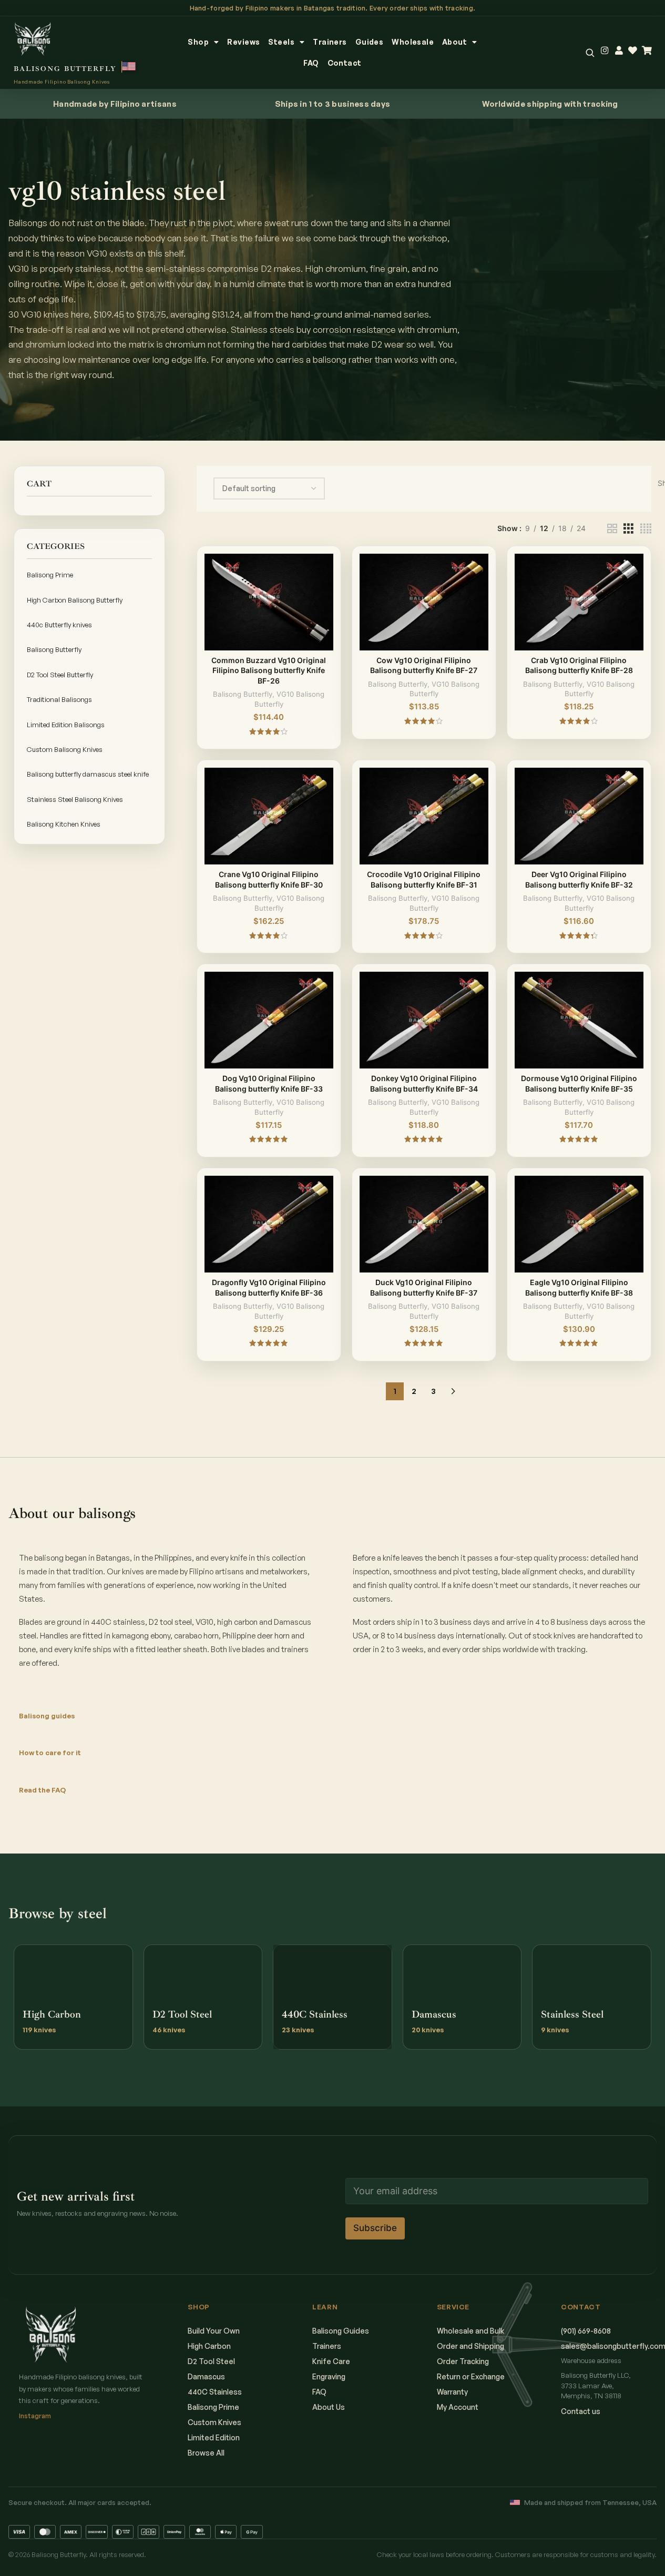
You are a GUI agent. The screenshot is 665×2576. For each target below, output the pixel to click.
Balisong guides (47, 1716)
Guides (370, 42)
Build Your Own (214, 2331)
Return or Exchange (471, 2376)
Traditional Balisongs (59, 699)
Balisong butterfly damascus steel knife (88, 774)
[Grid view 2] (612, 529)
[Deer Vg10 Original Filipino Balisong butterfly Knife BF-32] (579, 816)
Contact (345, 63)
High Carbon (209, 2346)
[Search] (590, 53)
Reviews (243, 42)
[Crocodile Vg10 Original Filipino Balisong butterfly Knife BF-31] (424, 816)
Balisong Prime (50, 575)
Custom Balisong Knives (65, 749)
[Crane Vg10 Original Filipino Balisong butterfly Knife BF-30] (269, 816)
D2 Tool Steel (211, 2361)
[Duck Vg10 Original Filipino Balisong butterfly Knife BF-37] (424, 1224)
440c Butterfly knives (59, 625)
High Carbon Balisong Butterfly (75, 600)
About (454, 42)
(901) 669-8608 (586, 2331)
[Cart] (647, 51)
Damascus (206, 2376)
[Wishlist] (633, 51)
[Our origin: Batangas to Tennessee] (129, 67)
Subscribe (375, 2228)
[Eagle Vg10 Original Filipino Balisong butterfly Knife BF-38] (579, 1224)
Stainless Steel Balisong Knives (75, 799)
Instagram (35, 2416)
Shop (198, 42)
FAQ (311, 63)
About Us (329, 2407)
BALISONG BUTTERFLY (65, 69)
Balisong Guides (341, 2331)
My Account (458, 2407)
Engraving (329, 2376)
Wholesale (413, 42)
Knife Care (331, 2361)
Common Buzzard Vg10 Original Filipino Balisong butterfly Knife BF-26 (269, 670)
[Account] (619, 51)
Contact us (581, 2411)
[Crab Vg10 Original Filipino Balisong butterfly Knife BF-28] (579, 602)
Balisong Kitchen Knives (64, 824)
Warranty (452, 2392)
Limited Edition (214, 2437)
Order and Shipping (470, 2346)
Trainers (330, 42)
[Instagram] (605, 51)
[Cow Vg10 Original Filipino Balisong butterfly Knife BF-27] (424, 602)
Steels (281, 42)
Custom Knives (214, 2422)
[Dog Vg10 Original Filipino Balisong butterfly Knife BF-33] (269, 1020)
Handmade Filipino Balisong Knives (62, 82)
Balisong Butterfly (54, 649)
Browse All (206, 2453)
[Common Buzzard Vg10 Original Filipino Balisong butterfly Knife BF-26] (269, 602)
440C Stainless (215, 2392)
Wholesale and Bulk (470, 2331)
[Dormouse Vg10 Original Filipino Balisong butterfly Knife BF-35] (579, 1020)
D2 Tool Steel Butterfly (60, 675)
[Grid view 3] (628, 529)
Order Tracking (463, 2361)
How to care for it (50, 1753)
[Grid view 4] (646, 529)
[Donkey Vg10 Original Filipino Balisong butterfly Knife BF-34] (424, 1020)
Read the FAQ (42, 1790)
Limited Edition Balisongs (66, 725)
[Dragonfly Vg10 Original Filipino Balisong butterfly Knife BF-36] (269, 1224)
